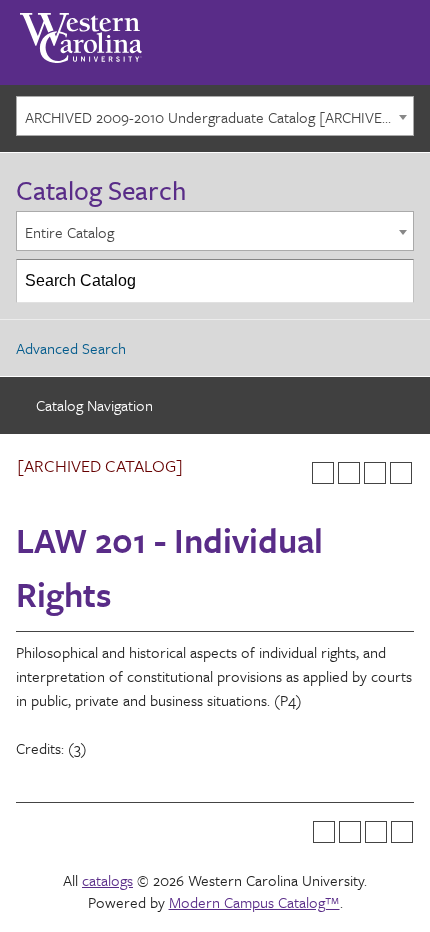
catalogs (107, 880)
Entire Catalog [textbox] (69, 232)
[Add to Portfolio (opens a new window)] (323, 473)
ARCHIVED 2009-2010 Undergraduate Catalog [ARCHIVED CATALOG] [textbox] (219, 117)
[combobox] (215, 116)
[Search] (393, 281)
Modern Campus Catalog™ (254, 902)
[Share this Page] (349, 473)
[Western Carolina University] (81, 31)
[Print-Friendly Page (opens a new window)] (375, 473)
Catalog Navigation (94, 405)
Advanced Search (71, 348)
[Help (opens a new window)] (401, 473)
